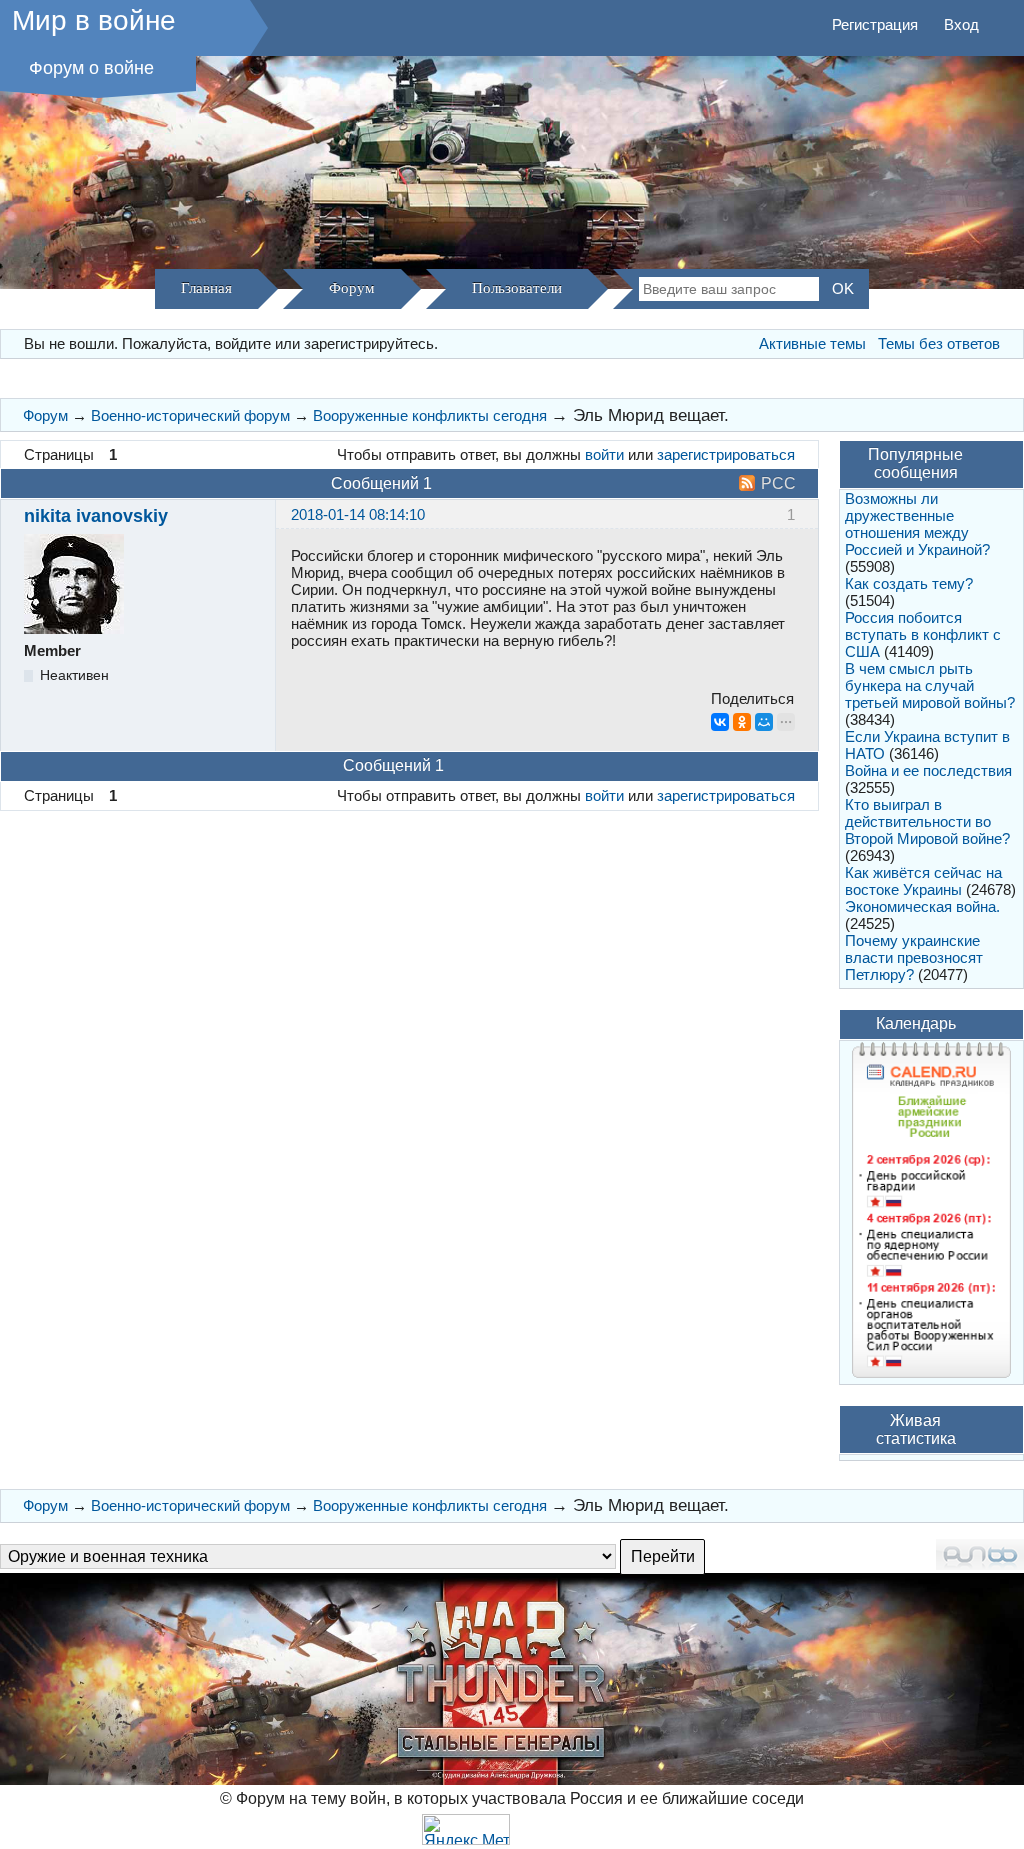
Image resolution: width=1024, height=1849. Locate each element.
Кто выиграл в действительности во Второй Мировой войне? (927, 821)
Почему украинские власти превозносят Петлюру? (914, 957)
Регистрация (875, 24)
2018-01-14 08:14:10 (358, 514)
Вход (961, 24)
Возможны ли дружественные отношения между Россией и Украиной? (917, 524)
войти (604, 454)
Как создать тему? (909, 583)
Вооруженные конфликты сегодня (430, 415)
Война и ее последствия (928, 770)
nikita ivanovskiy (96, 516)
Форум (352, 288)
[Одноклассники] (742, 722)
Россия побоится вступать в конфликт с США (923, 634)
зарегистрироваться (726, 454)
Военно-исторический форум (190, 415)
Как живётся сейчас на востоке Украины (923, 881)
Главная (206, 288)
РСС (778, 483)
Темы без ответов (939, 343)
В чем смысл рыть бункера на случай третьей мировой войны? (930, 685)
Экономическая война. (922, 906)
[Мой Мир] (764, 722)
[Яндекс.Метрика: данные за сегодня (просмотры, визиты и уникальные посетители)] (466, 1829)
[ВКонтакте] (720, 722)
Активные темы (812, 343)
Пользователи (517, 288)
